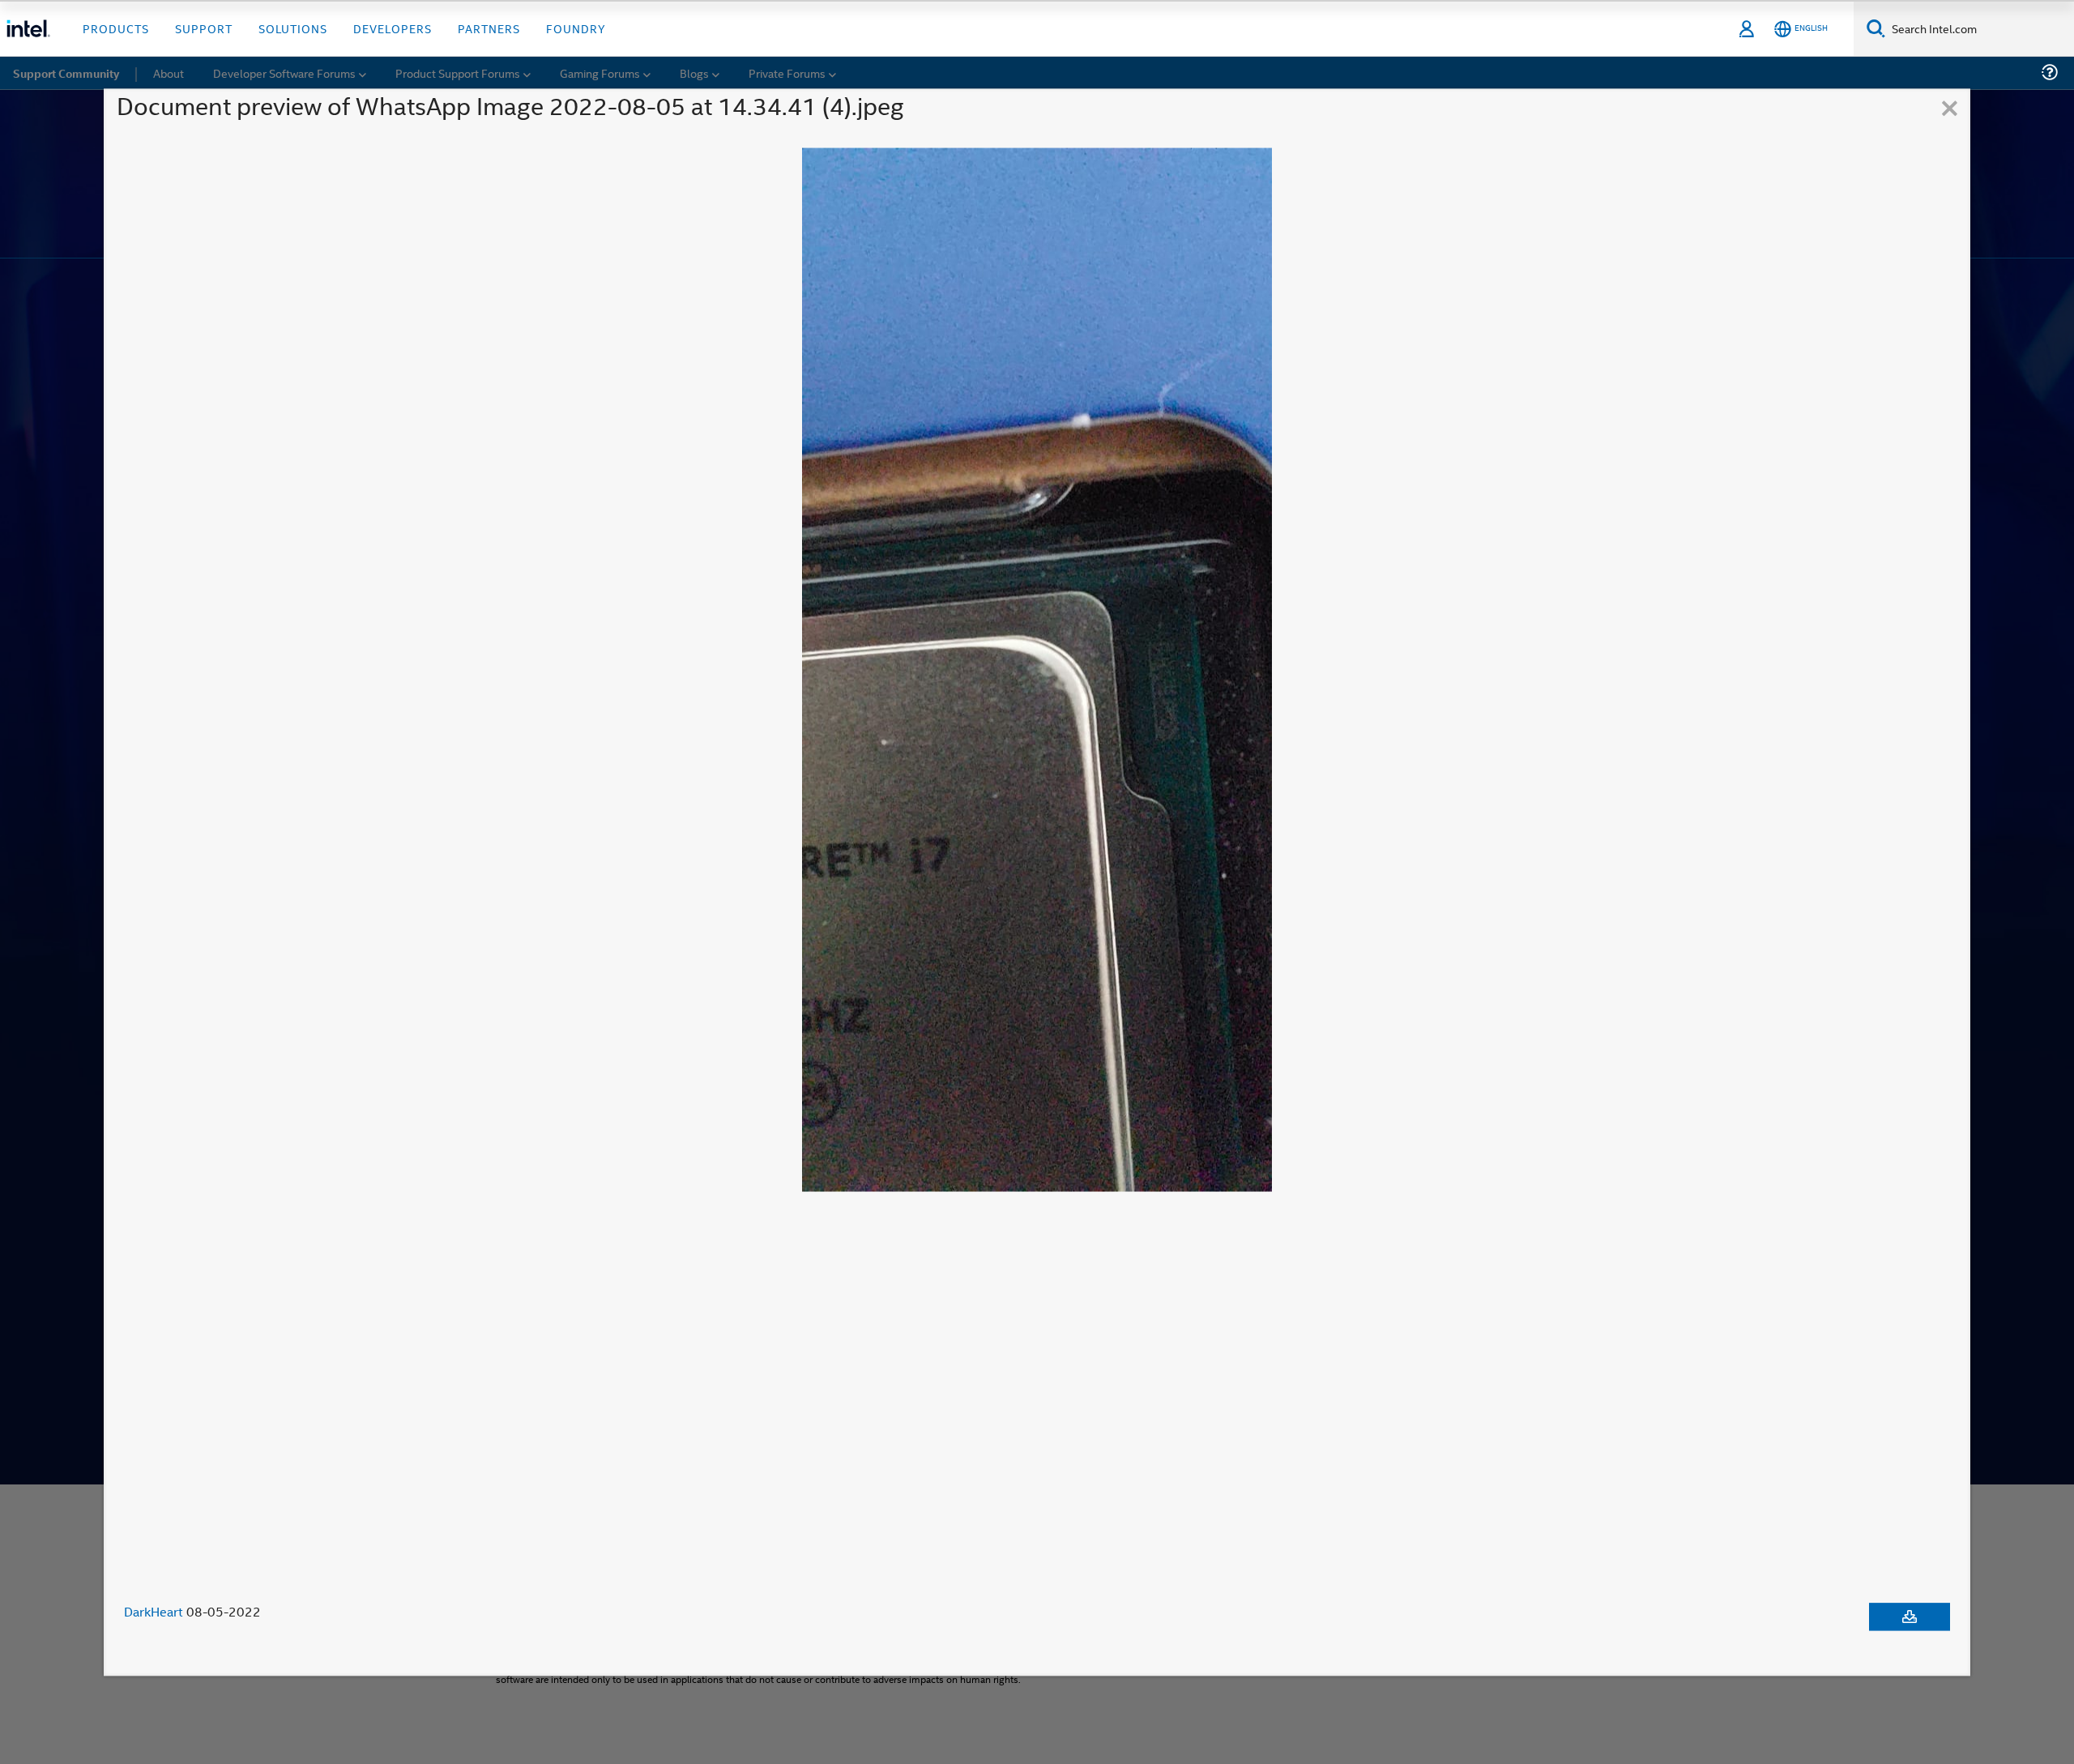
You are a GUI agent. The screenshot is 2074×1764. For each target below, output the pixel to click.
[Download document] (1910, 1617)
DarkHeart (154, 1612)
